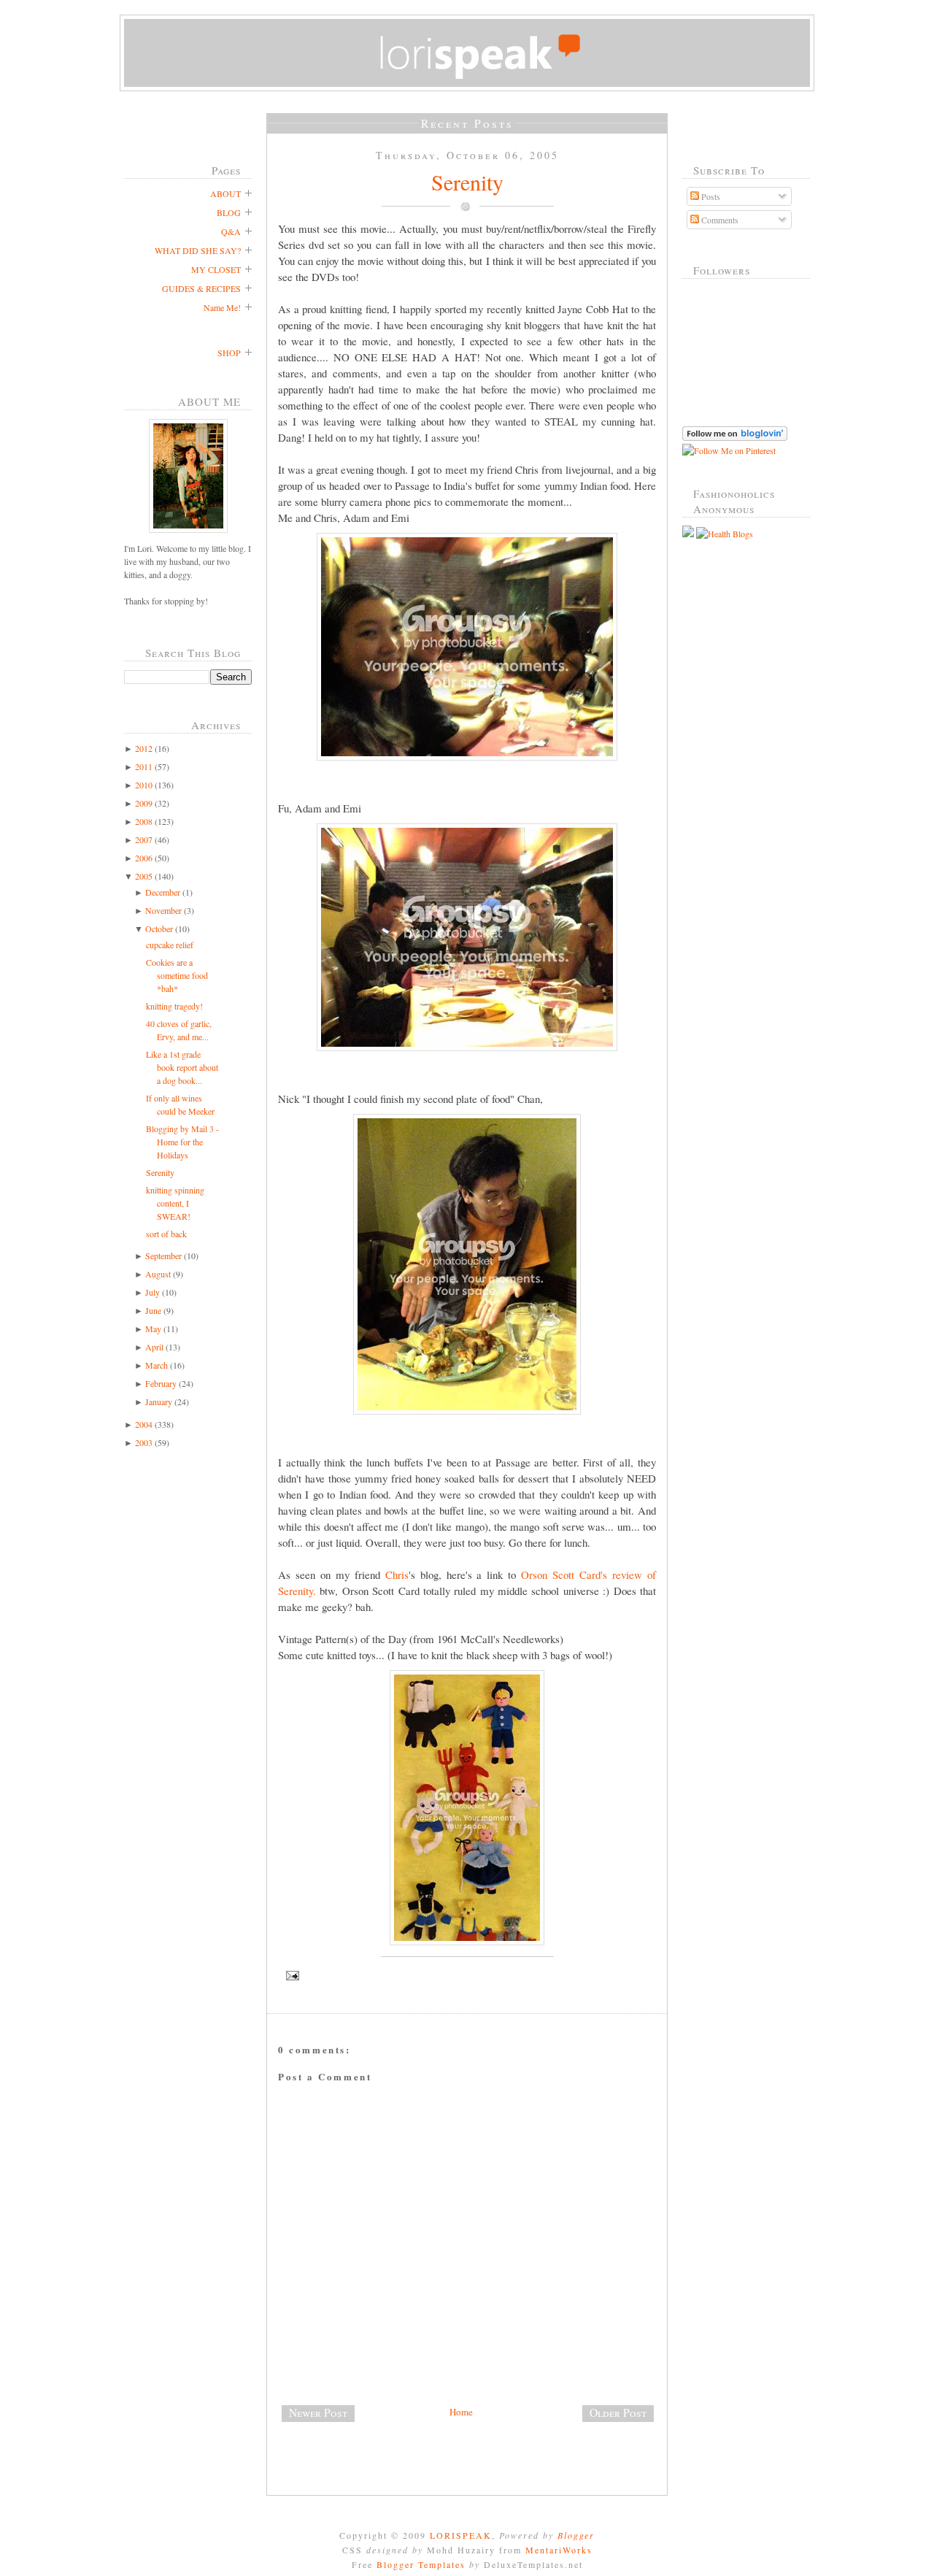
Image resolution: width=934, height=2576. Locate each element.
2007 (144, 839)
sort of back (166, 1234)
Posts (710, 196)
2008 (144, 821)
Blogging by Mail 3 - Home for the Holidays (182, 1142)
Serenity (160, 1172)
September (163, 1256)
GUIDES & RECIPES (201, 288)
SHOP (229, 353)
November (163, 910)
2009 (144, 803)
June (153, 1310)
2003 (144, 1442)
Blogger (576, 2535)
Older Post (618, 2412)
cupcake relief (170, 945)
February (161, 1383)
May (153, 1329)
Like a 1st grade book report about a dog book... (182, 1067)
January (159, 1402)
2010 (144, 785)
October (159, 928)
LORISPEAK (461, 2535)
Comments (719, 220)
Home (461, 2412)
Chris (397, 1575)
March (157, 1365)
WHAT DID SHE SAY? (198, 250)
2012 (144, 748)
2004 (144, 1424)
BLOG (229, 212)
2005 (144, 876)
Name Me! (222, 307)
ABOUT (225, 193)
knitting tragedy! (174, 1006)
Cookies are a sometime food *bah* (177, 975)
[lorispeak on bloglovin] (735, 437)
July (153, 1292)
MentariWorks (559, 2550)
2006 (144, 858)
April (154, 1347)
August (158, 1274)
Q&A (231, 231)
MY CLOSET (216, 269)
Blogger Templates (421, 2564)
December (163, 892)
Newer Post (318, 2412)
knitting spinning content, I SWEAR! (175, 1203)
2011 (144, 766)
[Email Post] (467, 1976)
